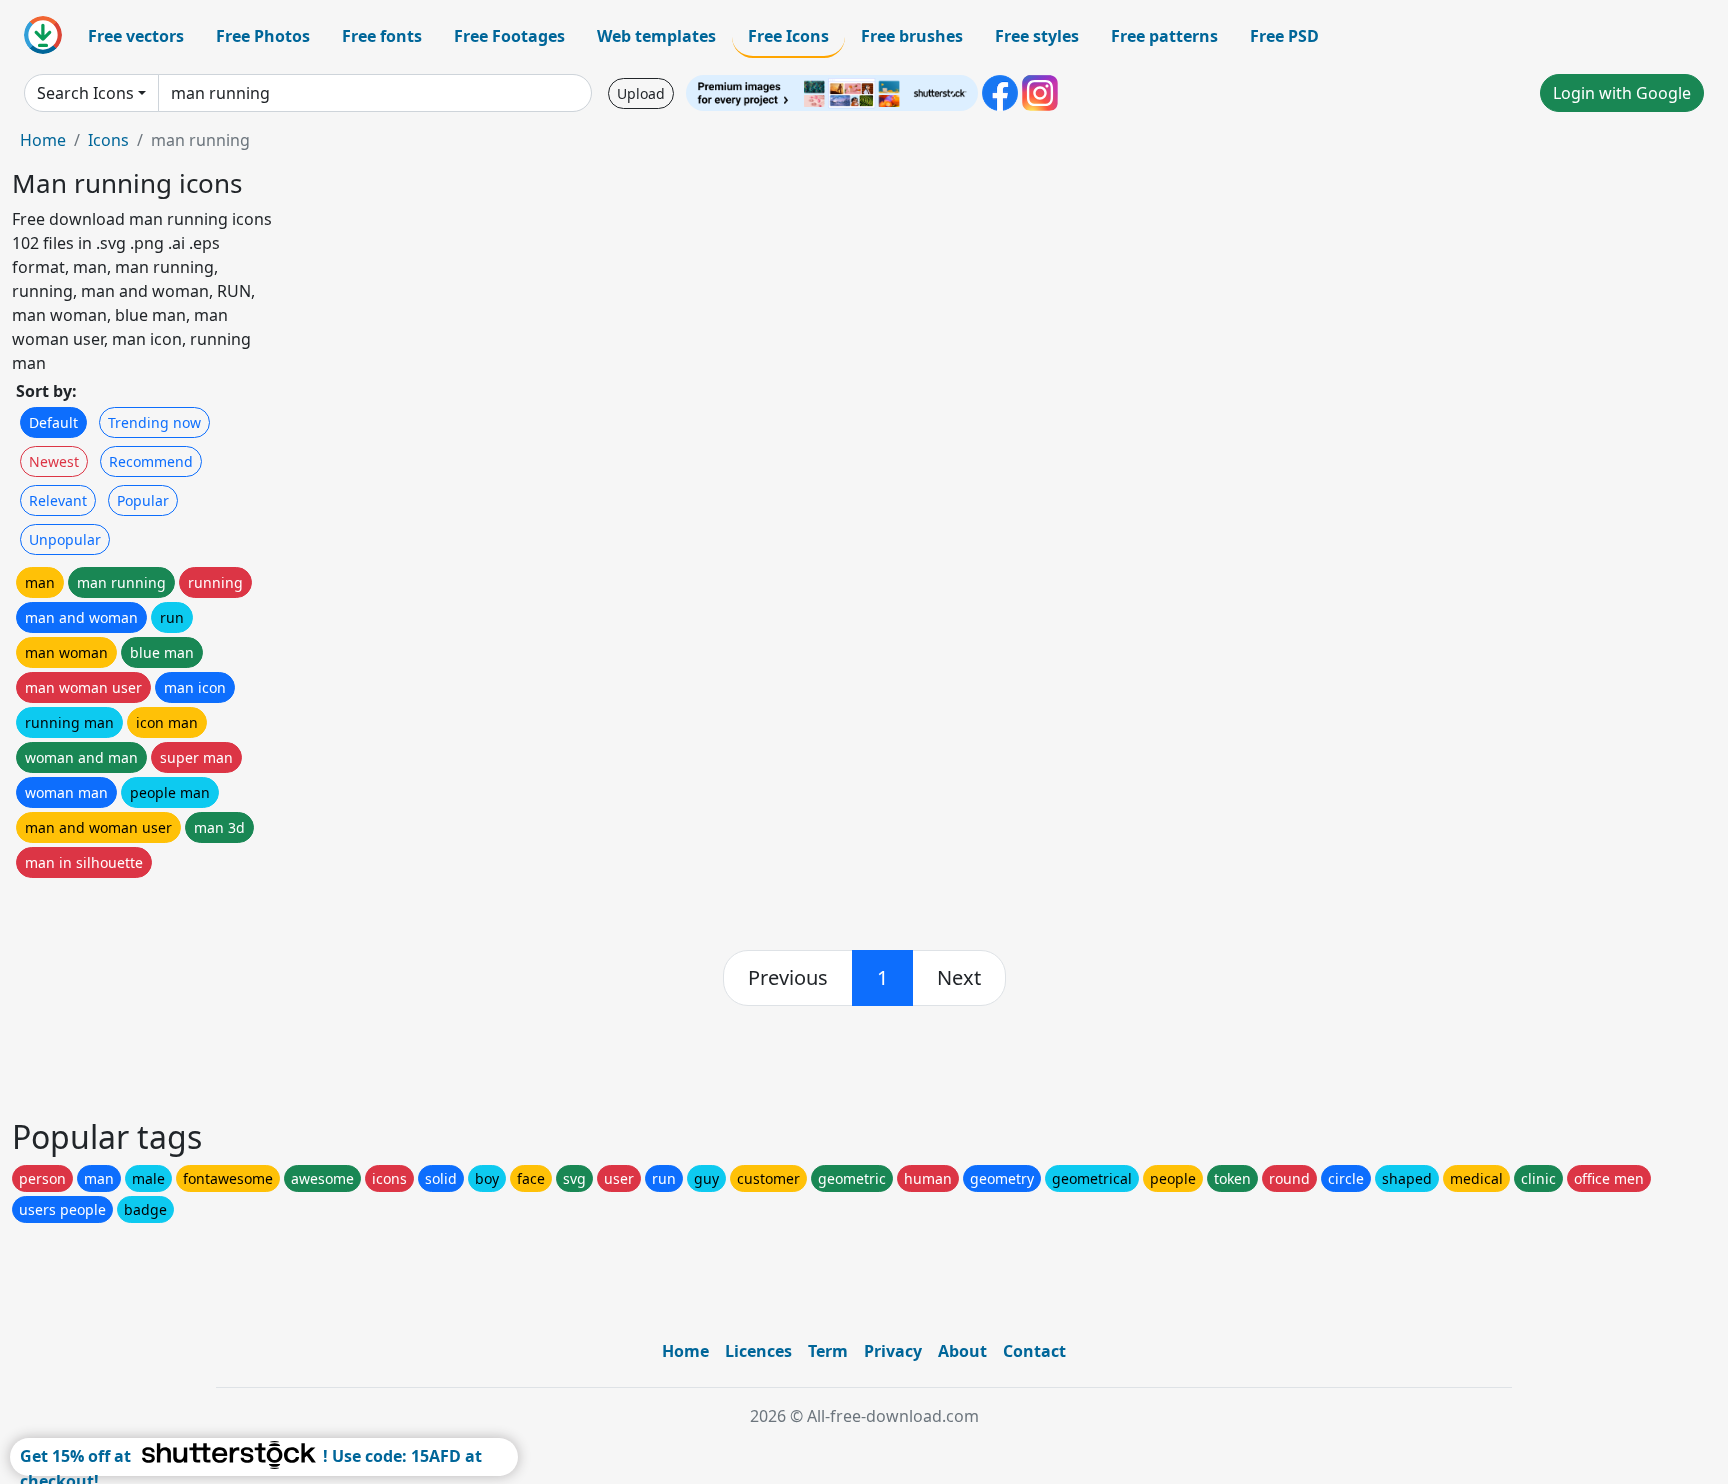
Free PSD (1284, 36)
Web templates (656, 36)
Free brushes (912, 36)
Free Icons (788, 36)
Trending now (154, 422)
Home (43, 140)
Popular (143, 500)
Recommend (151, 461)
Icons (108, 140)
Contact (1034, 1351)
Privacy (893, 1351)
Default (53, 422)
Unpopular (65, 539)
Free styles (1037, 36)
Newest (54, 461)
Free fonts (382, 36)
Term (828, 1351)
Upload (641, 93)
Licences (758, 1351)
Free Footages (509, 36)
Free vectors (136, 36)
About (962, 1351)
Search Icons (85, 93)
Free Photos (263, 36)
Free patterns (1164, 36)
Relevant (58, 500)
